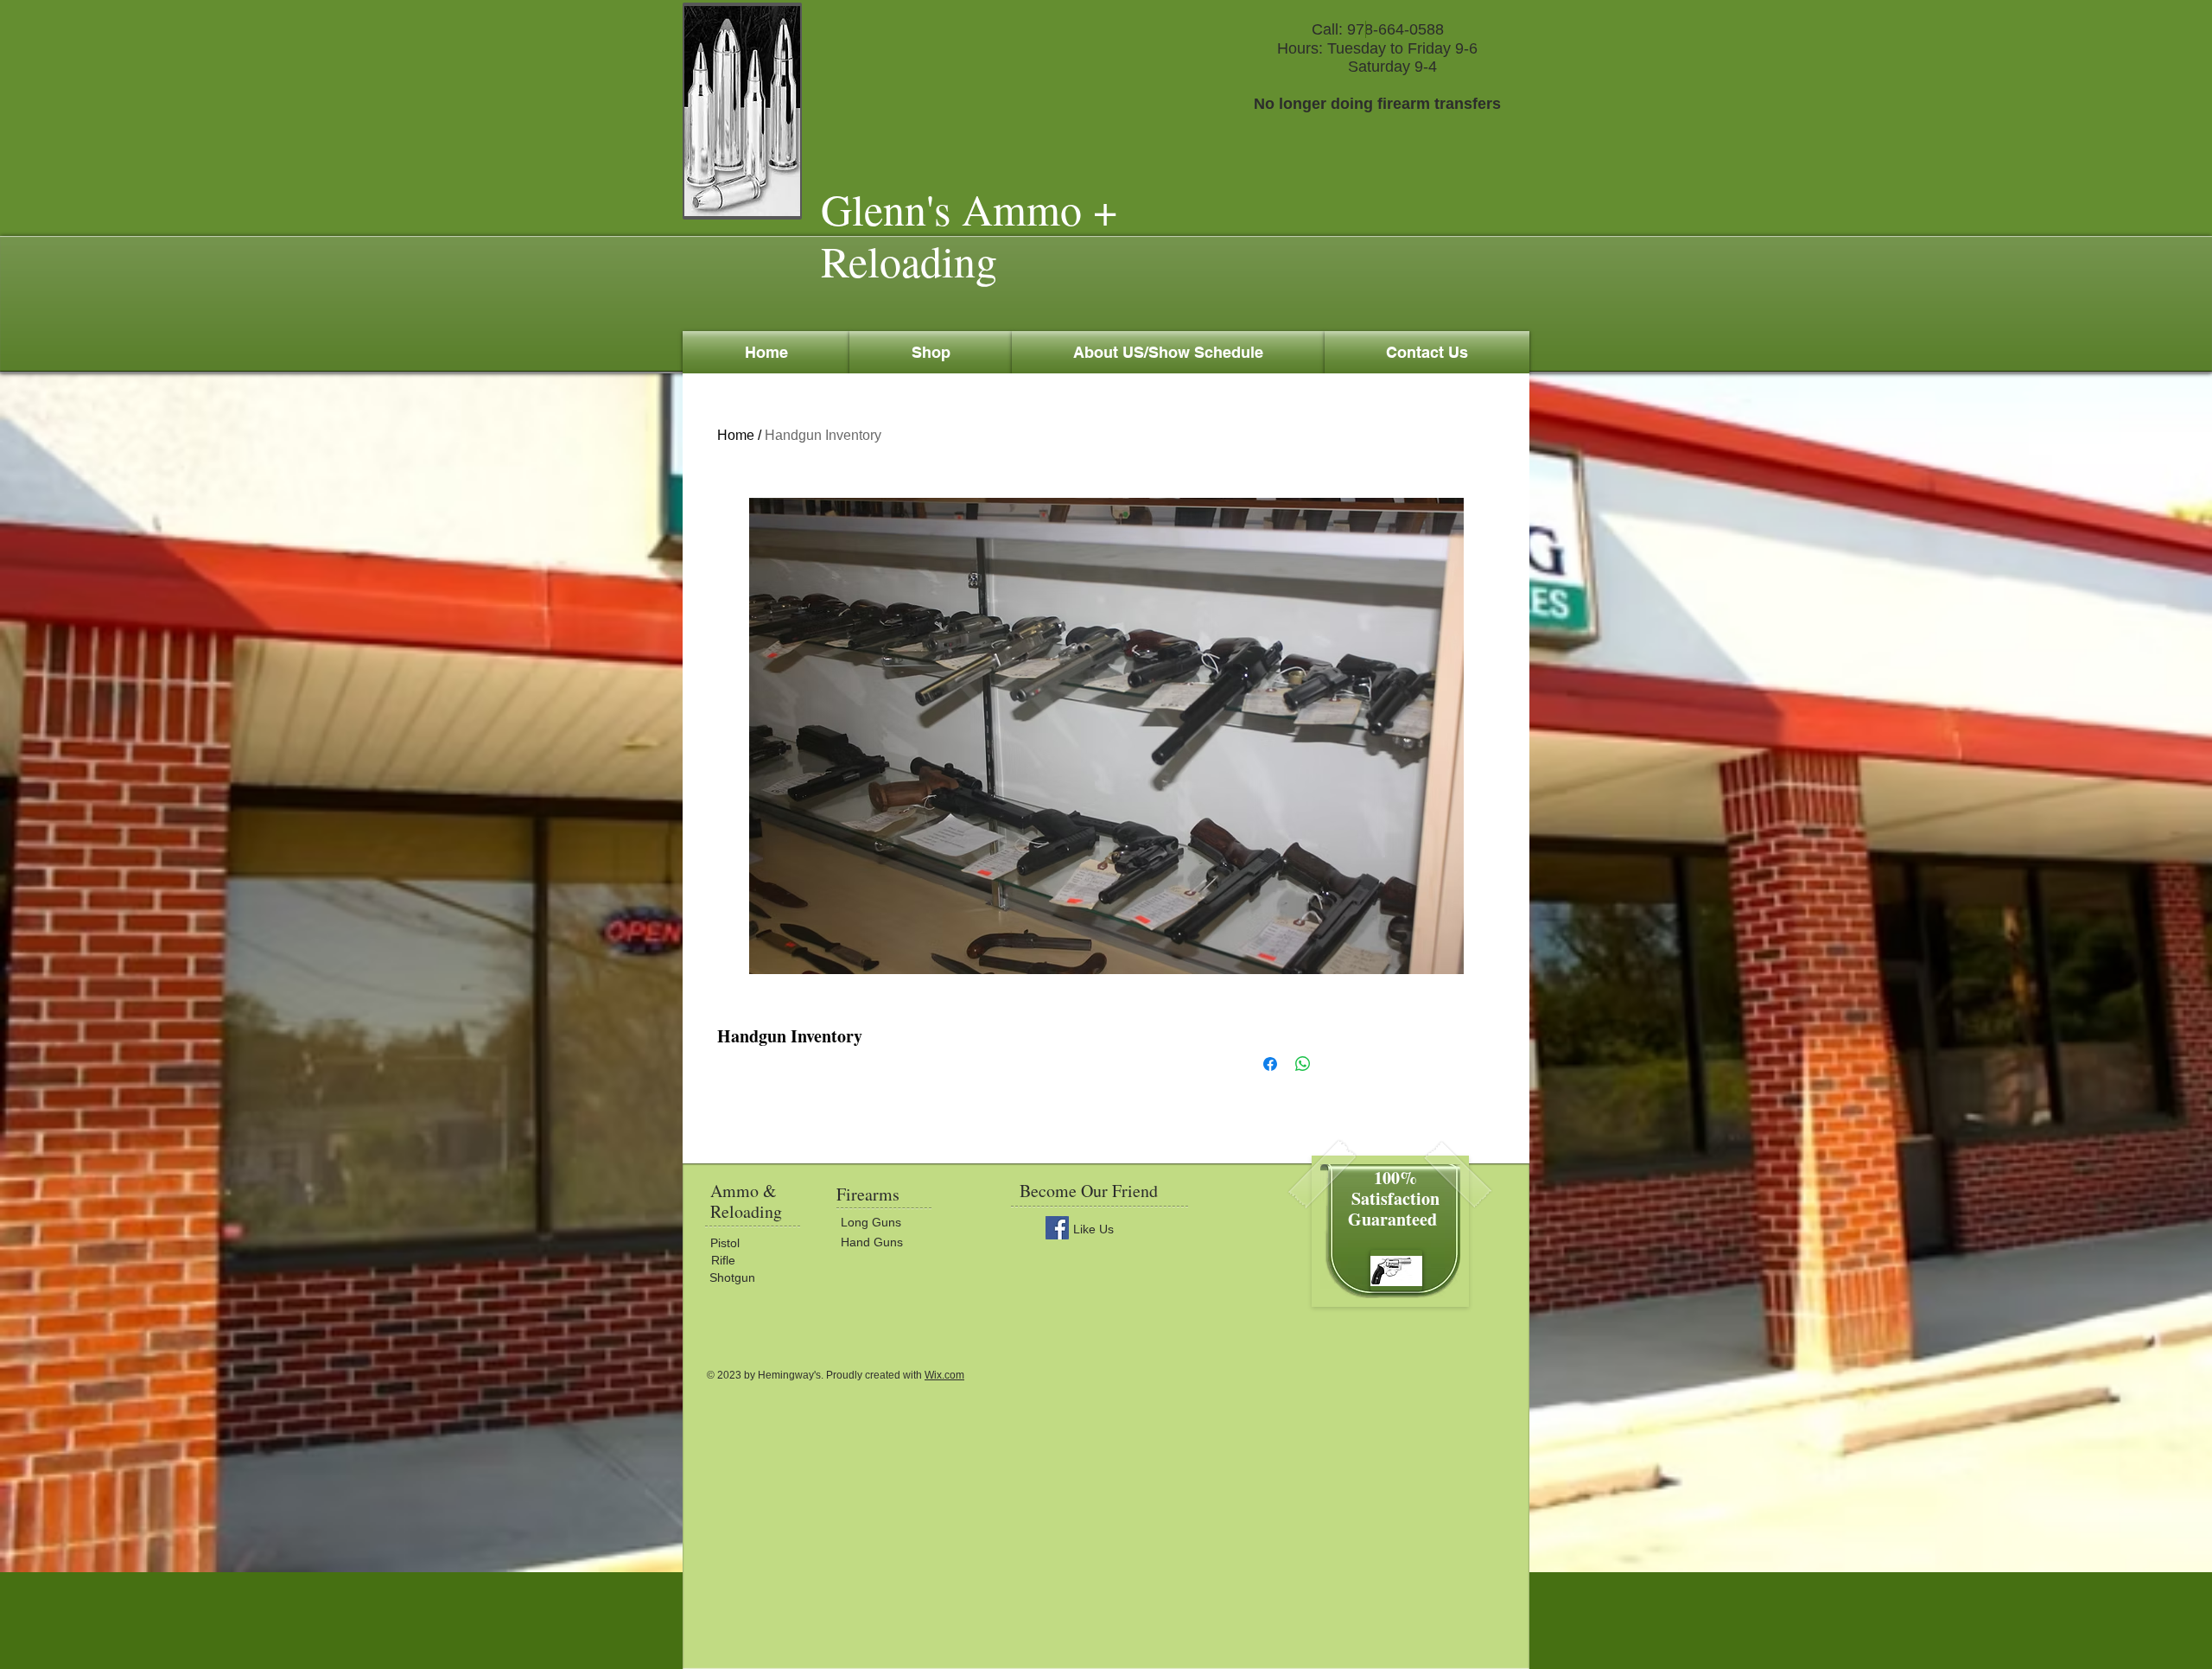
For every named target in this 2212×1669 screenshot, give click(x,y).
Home (736, 435)
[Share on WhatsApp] (1303, 1064)
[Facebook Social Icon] (1057, 1228)
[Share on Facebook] (1270, 1064)
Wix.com (944, 1375)
